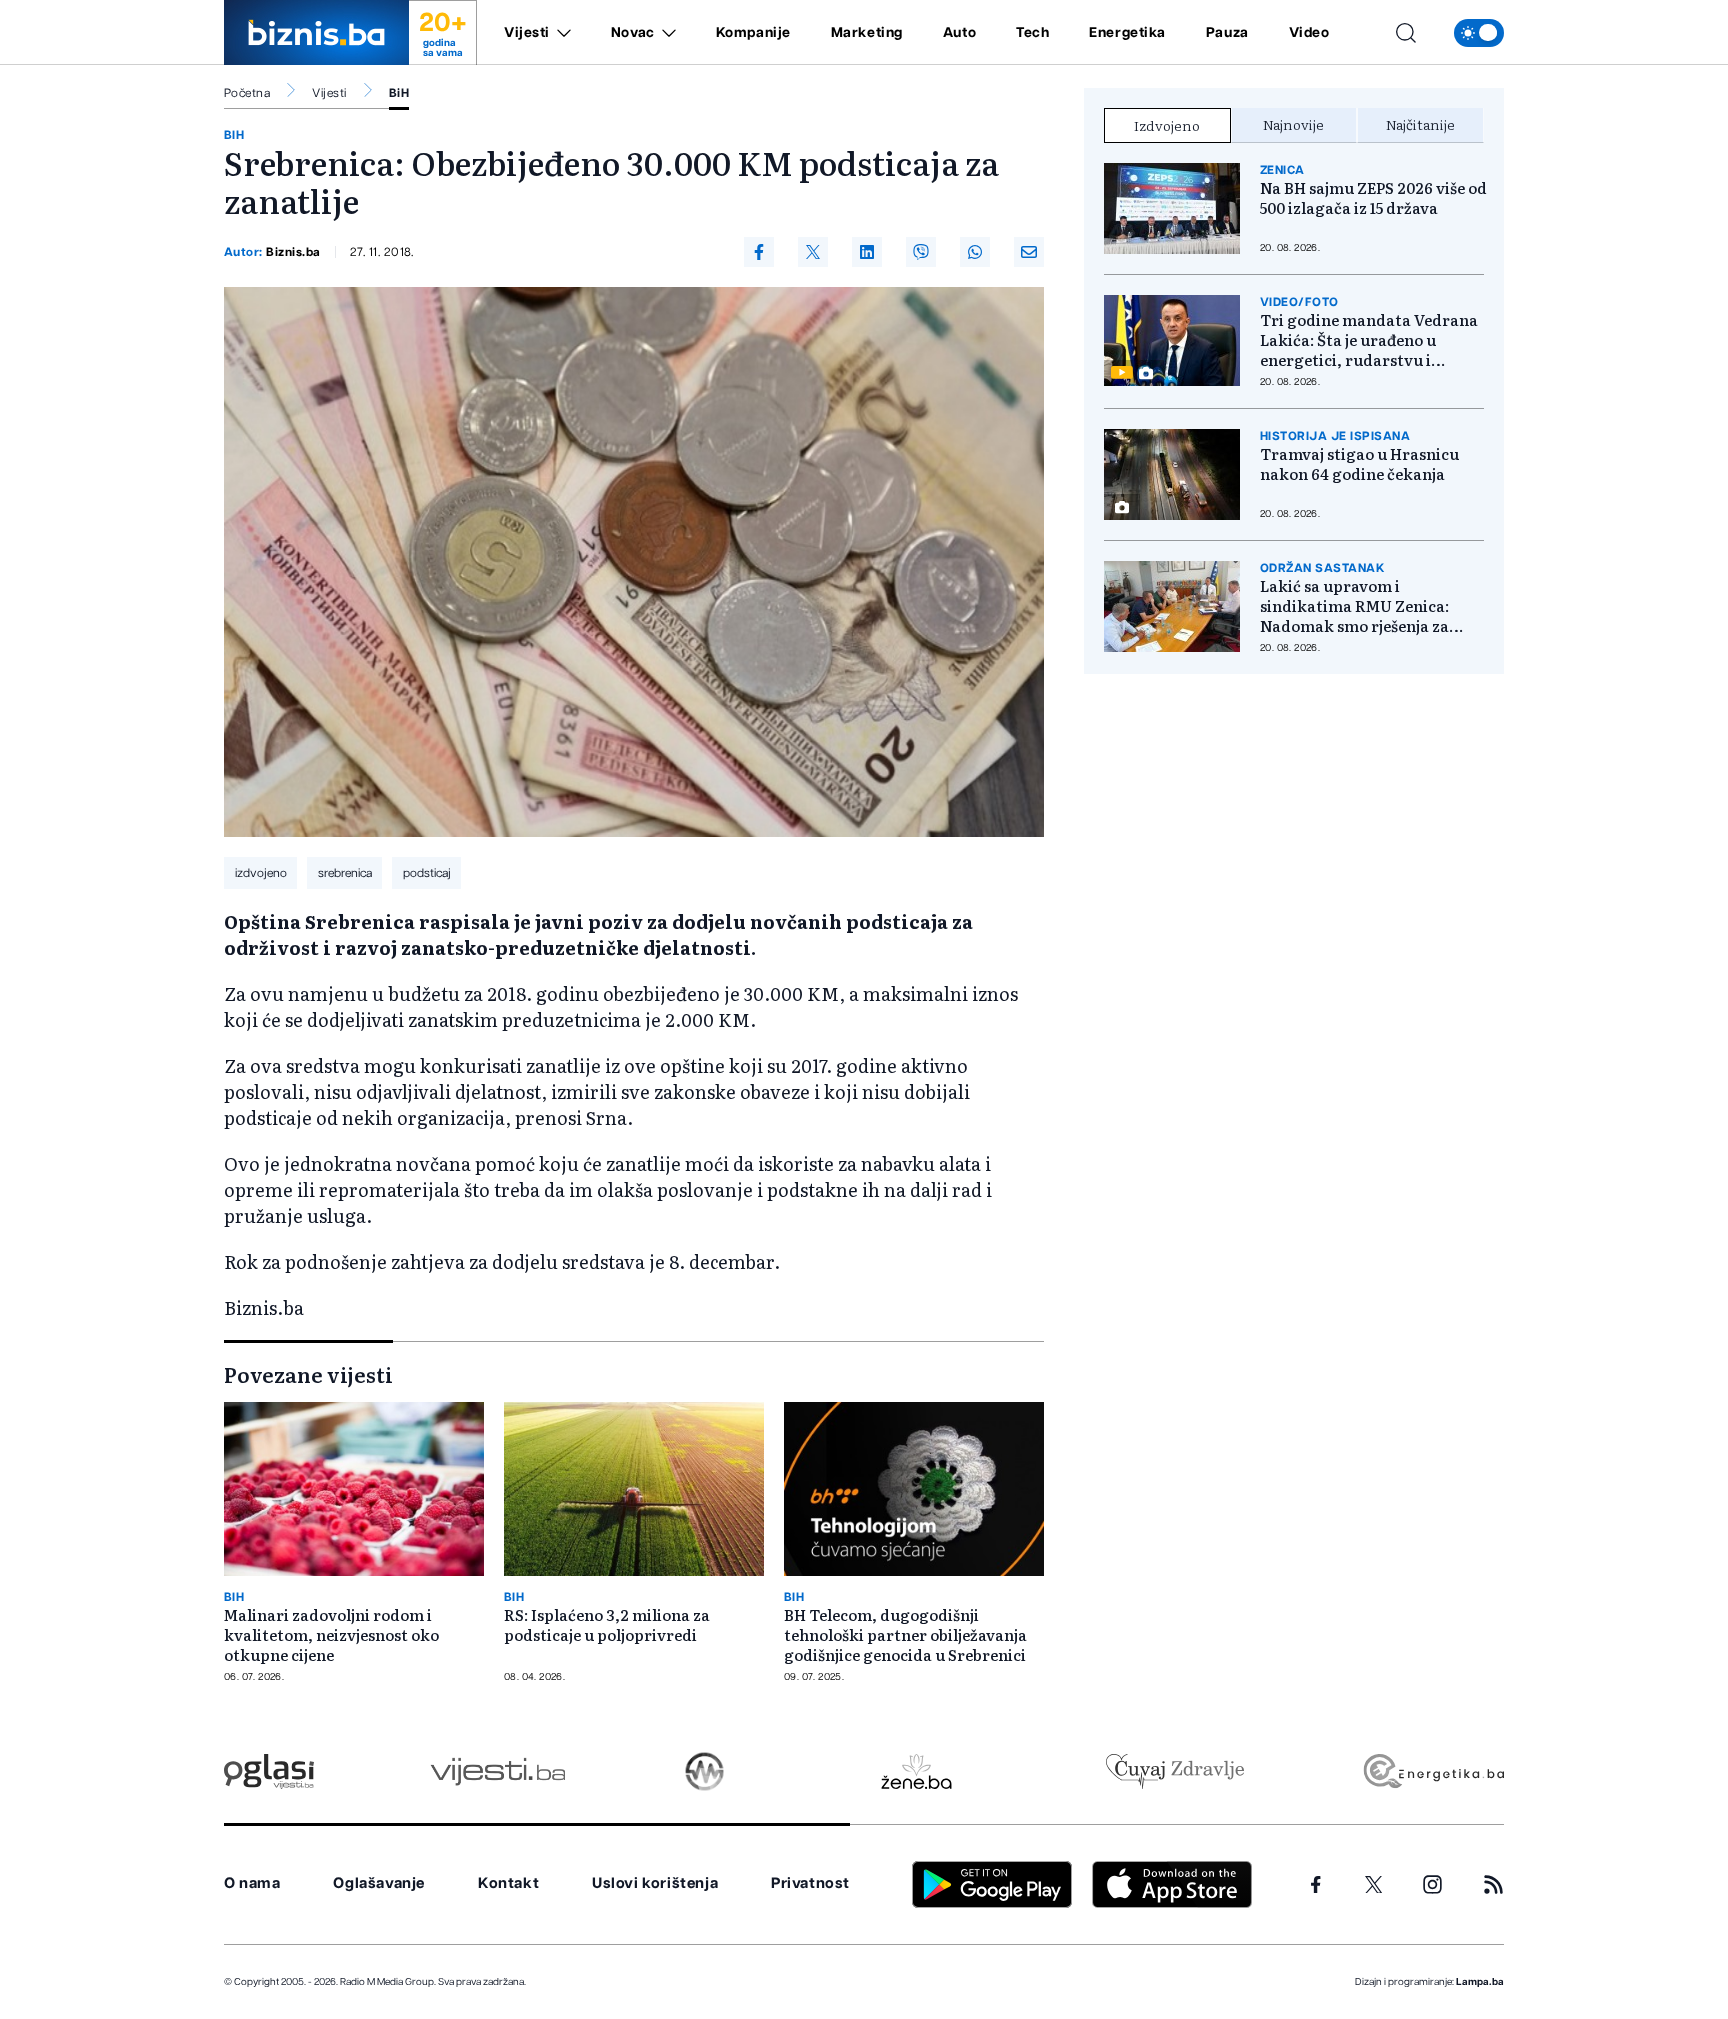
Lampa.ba (1480, 1982)
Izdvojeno (1167, 125)
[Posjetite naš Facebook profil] (1316, 1885)
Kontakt (508, 1883)
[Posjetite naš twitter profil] (1374, 1885)
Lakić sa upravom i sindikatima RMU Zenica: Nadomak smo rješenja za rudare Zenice (1354, 606)
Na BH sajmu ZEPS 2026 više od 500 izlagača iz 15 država (1373, 198)
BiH (399, 93)
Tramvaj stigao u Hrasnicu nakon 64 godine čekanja (1359, 464)
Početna (247, 93)
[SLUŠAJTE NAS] (704, 1771)
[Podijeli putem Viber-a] (921, 252)
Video (1309, 33)
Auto (959, 33)
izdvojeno (261, 873)
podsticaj (427, 873)
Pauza (1227, 33)
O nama (252, 1883)
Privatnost (810, 1883)
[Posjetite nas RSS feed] (1493, 1884)
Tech (1032, 33)
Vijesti (527, 33)
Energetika (1127, 33)
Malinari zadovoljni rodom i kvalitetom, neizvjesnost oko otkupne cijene (331, 1635)
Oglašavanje (379, 1883)
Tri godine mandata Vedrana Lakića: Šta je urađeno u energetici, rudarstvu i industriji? (1369, 340)
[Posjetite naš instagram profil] (1432, 1884)
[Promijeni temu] (1479, 33)
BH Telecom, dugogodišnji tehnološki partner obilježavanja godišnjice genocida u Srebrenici (905, 1635)
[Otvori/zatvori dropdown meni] (560, 33)
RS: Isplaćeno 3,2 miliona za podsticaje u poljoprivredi (607, 1625)
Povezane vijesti (308, 1374)
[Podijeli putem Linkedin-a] (867, 252)
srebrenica (345, 873)
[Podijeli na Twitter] (813, 252)
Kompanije (753, 33)
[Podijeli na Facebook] (759, 252)
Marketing (867, 33)
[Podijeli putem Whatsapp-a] (975, 252)
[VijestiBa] (497, 1771)
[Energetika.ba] (1432, 1771)
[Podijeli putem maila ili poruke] (1029, 252)
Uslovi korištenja (655, 1883)
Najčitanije (1420, 124)
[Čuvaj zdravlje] (1174, 1771)
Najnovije (1293, 124)
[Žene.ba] (916, 1771)
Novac (633, 33)
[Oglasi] (269, 1771)
